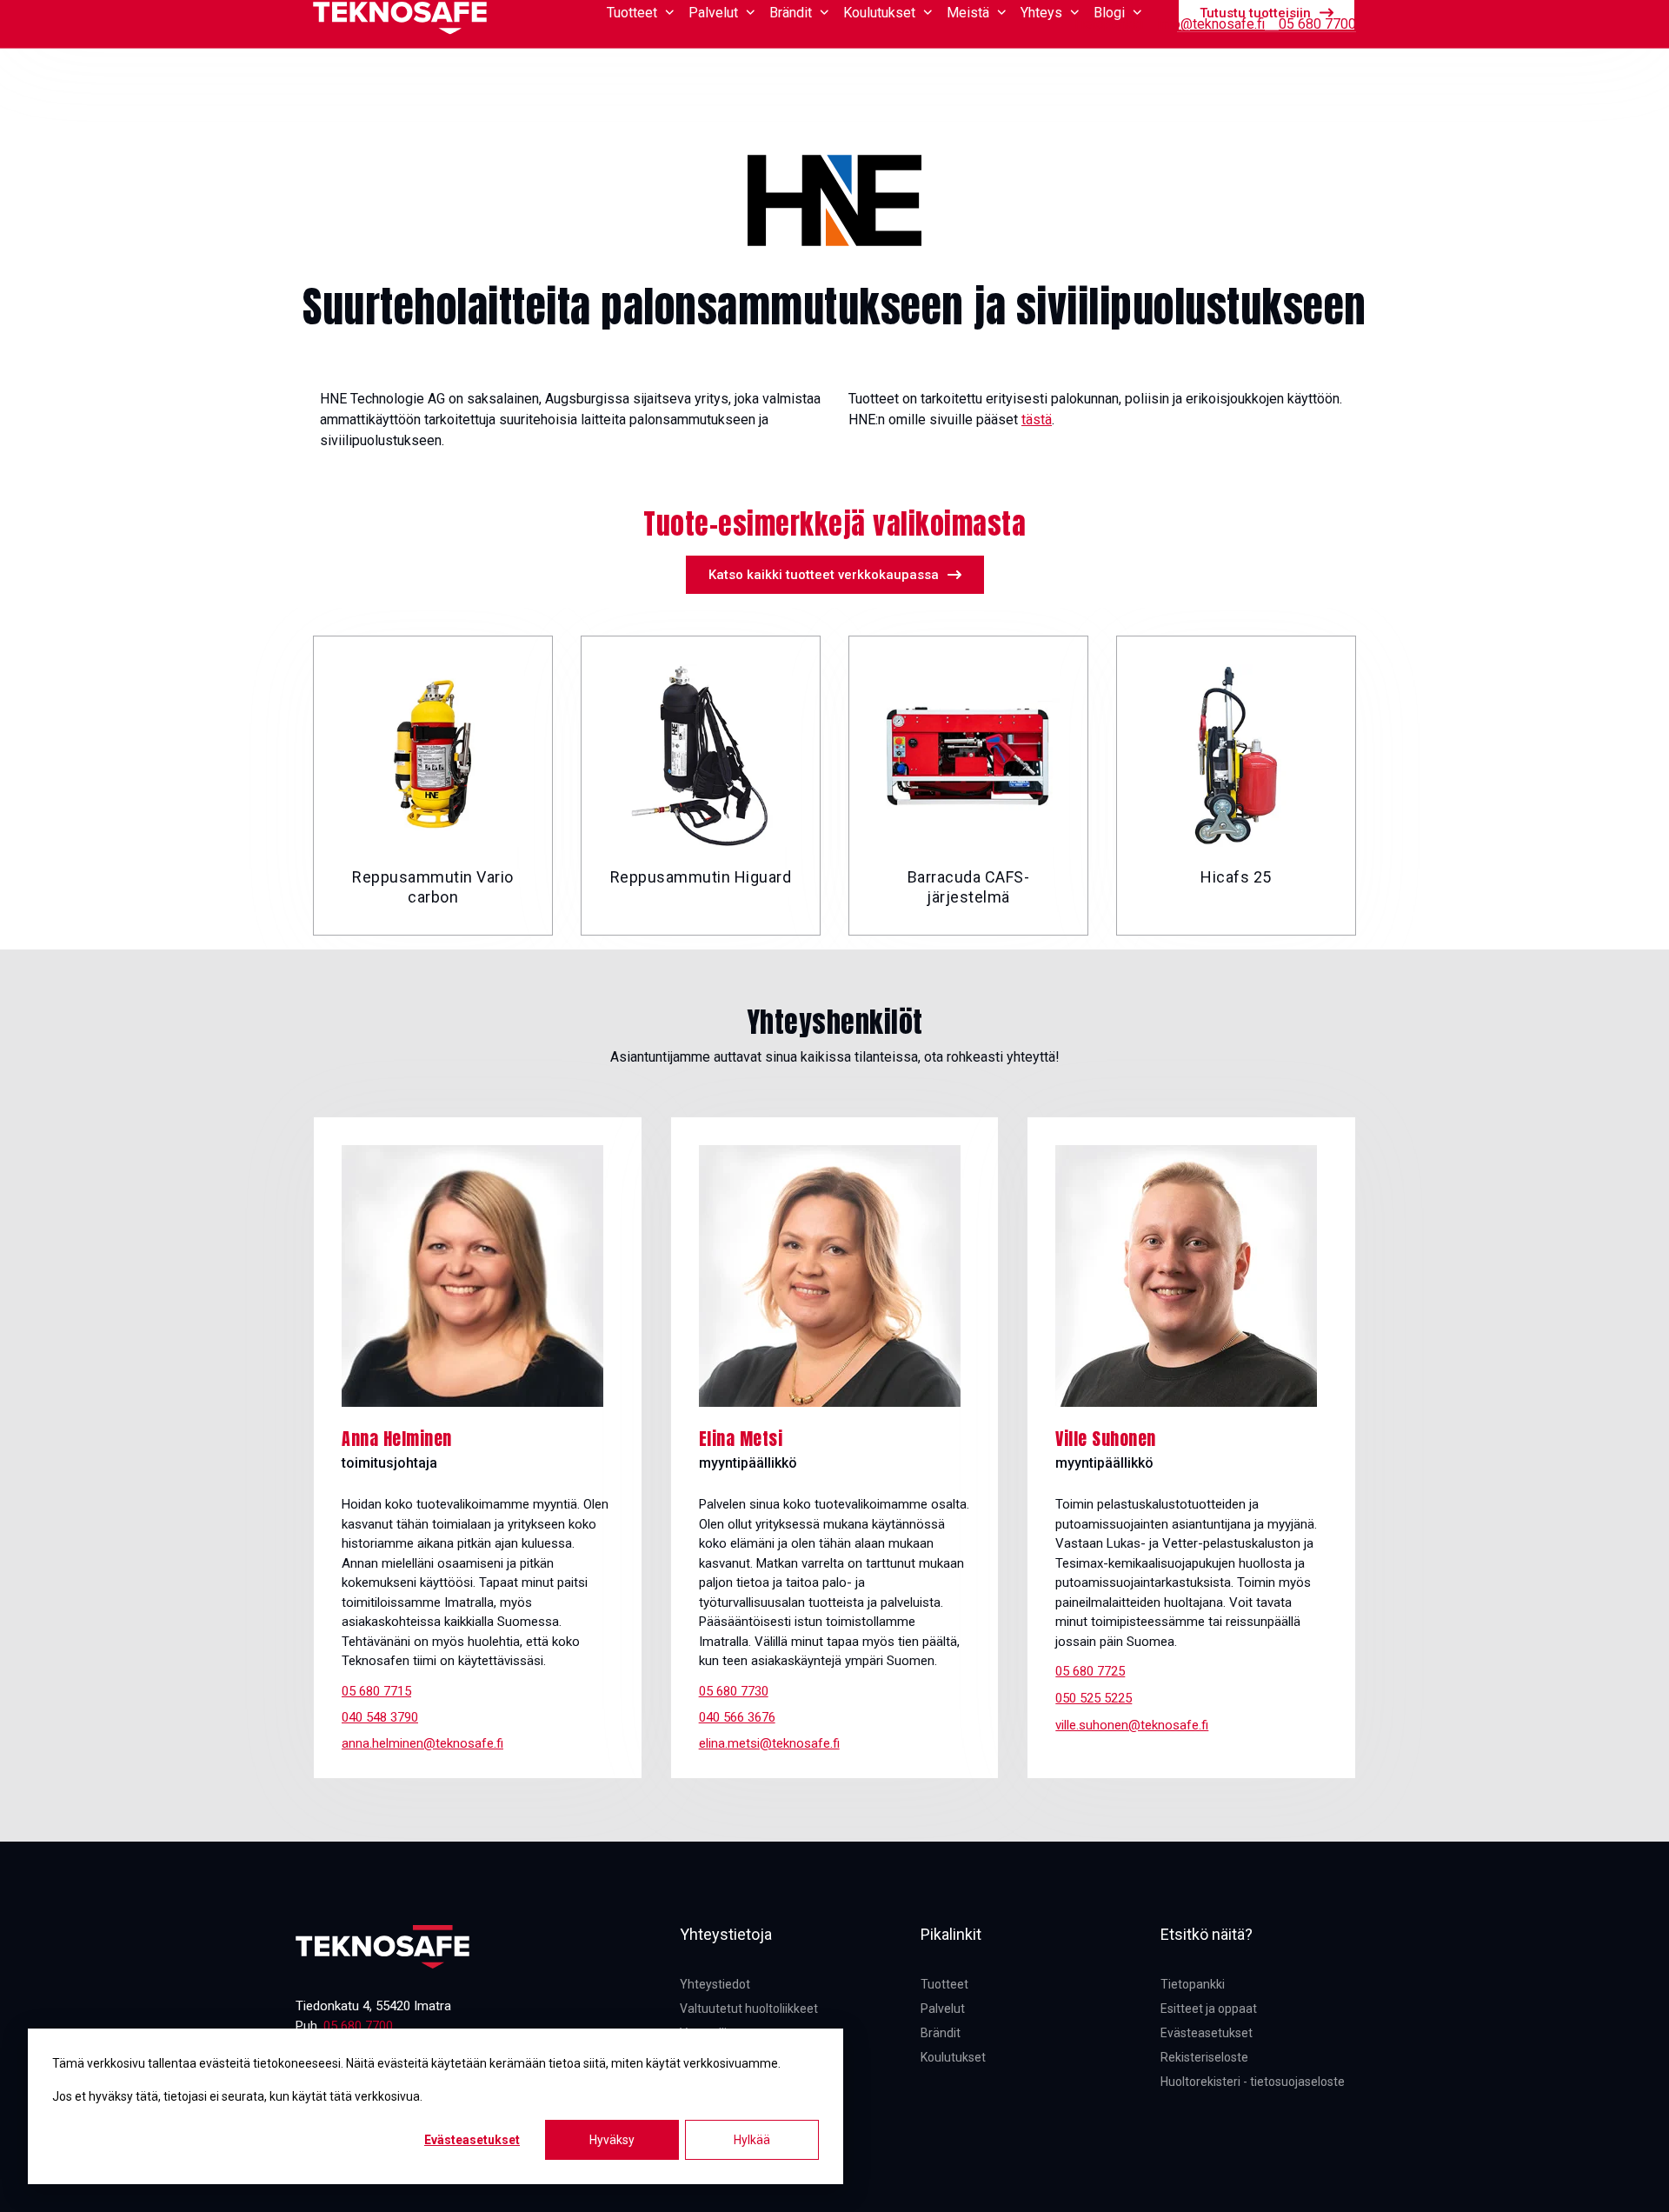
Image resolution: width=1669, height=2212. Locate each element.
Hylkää (752, 2140)
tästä (1037, 420)
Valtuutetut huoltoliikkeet (749, 2009)
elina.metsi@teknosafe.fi (769, 1743)
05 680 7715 (376, 1691)
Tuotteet (944, 1984)
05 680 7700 (1317, 24)
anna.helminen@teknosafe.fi (422, 1743)
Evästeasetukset (472, 2140)
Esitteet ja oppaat (1209, 2009)
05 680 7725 (1090, 1671)
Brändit (941, 2033)
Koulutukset (953, 2057)
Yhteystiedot (715, 1984)
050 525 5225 (1094, 1698)
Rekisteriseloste (1204, 2057)
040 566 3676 (737, 1717)
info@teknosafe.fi (1211, 24)
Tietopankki (1108, 24)
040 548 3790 (380, 1717)
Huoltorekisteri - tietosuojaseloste (1253, 2082)
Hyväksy (612, 2140)
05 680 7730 (734, 1691)
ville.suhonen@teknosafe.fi (1132, 1725)
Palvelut (943, 2009)
